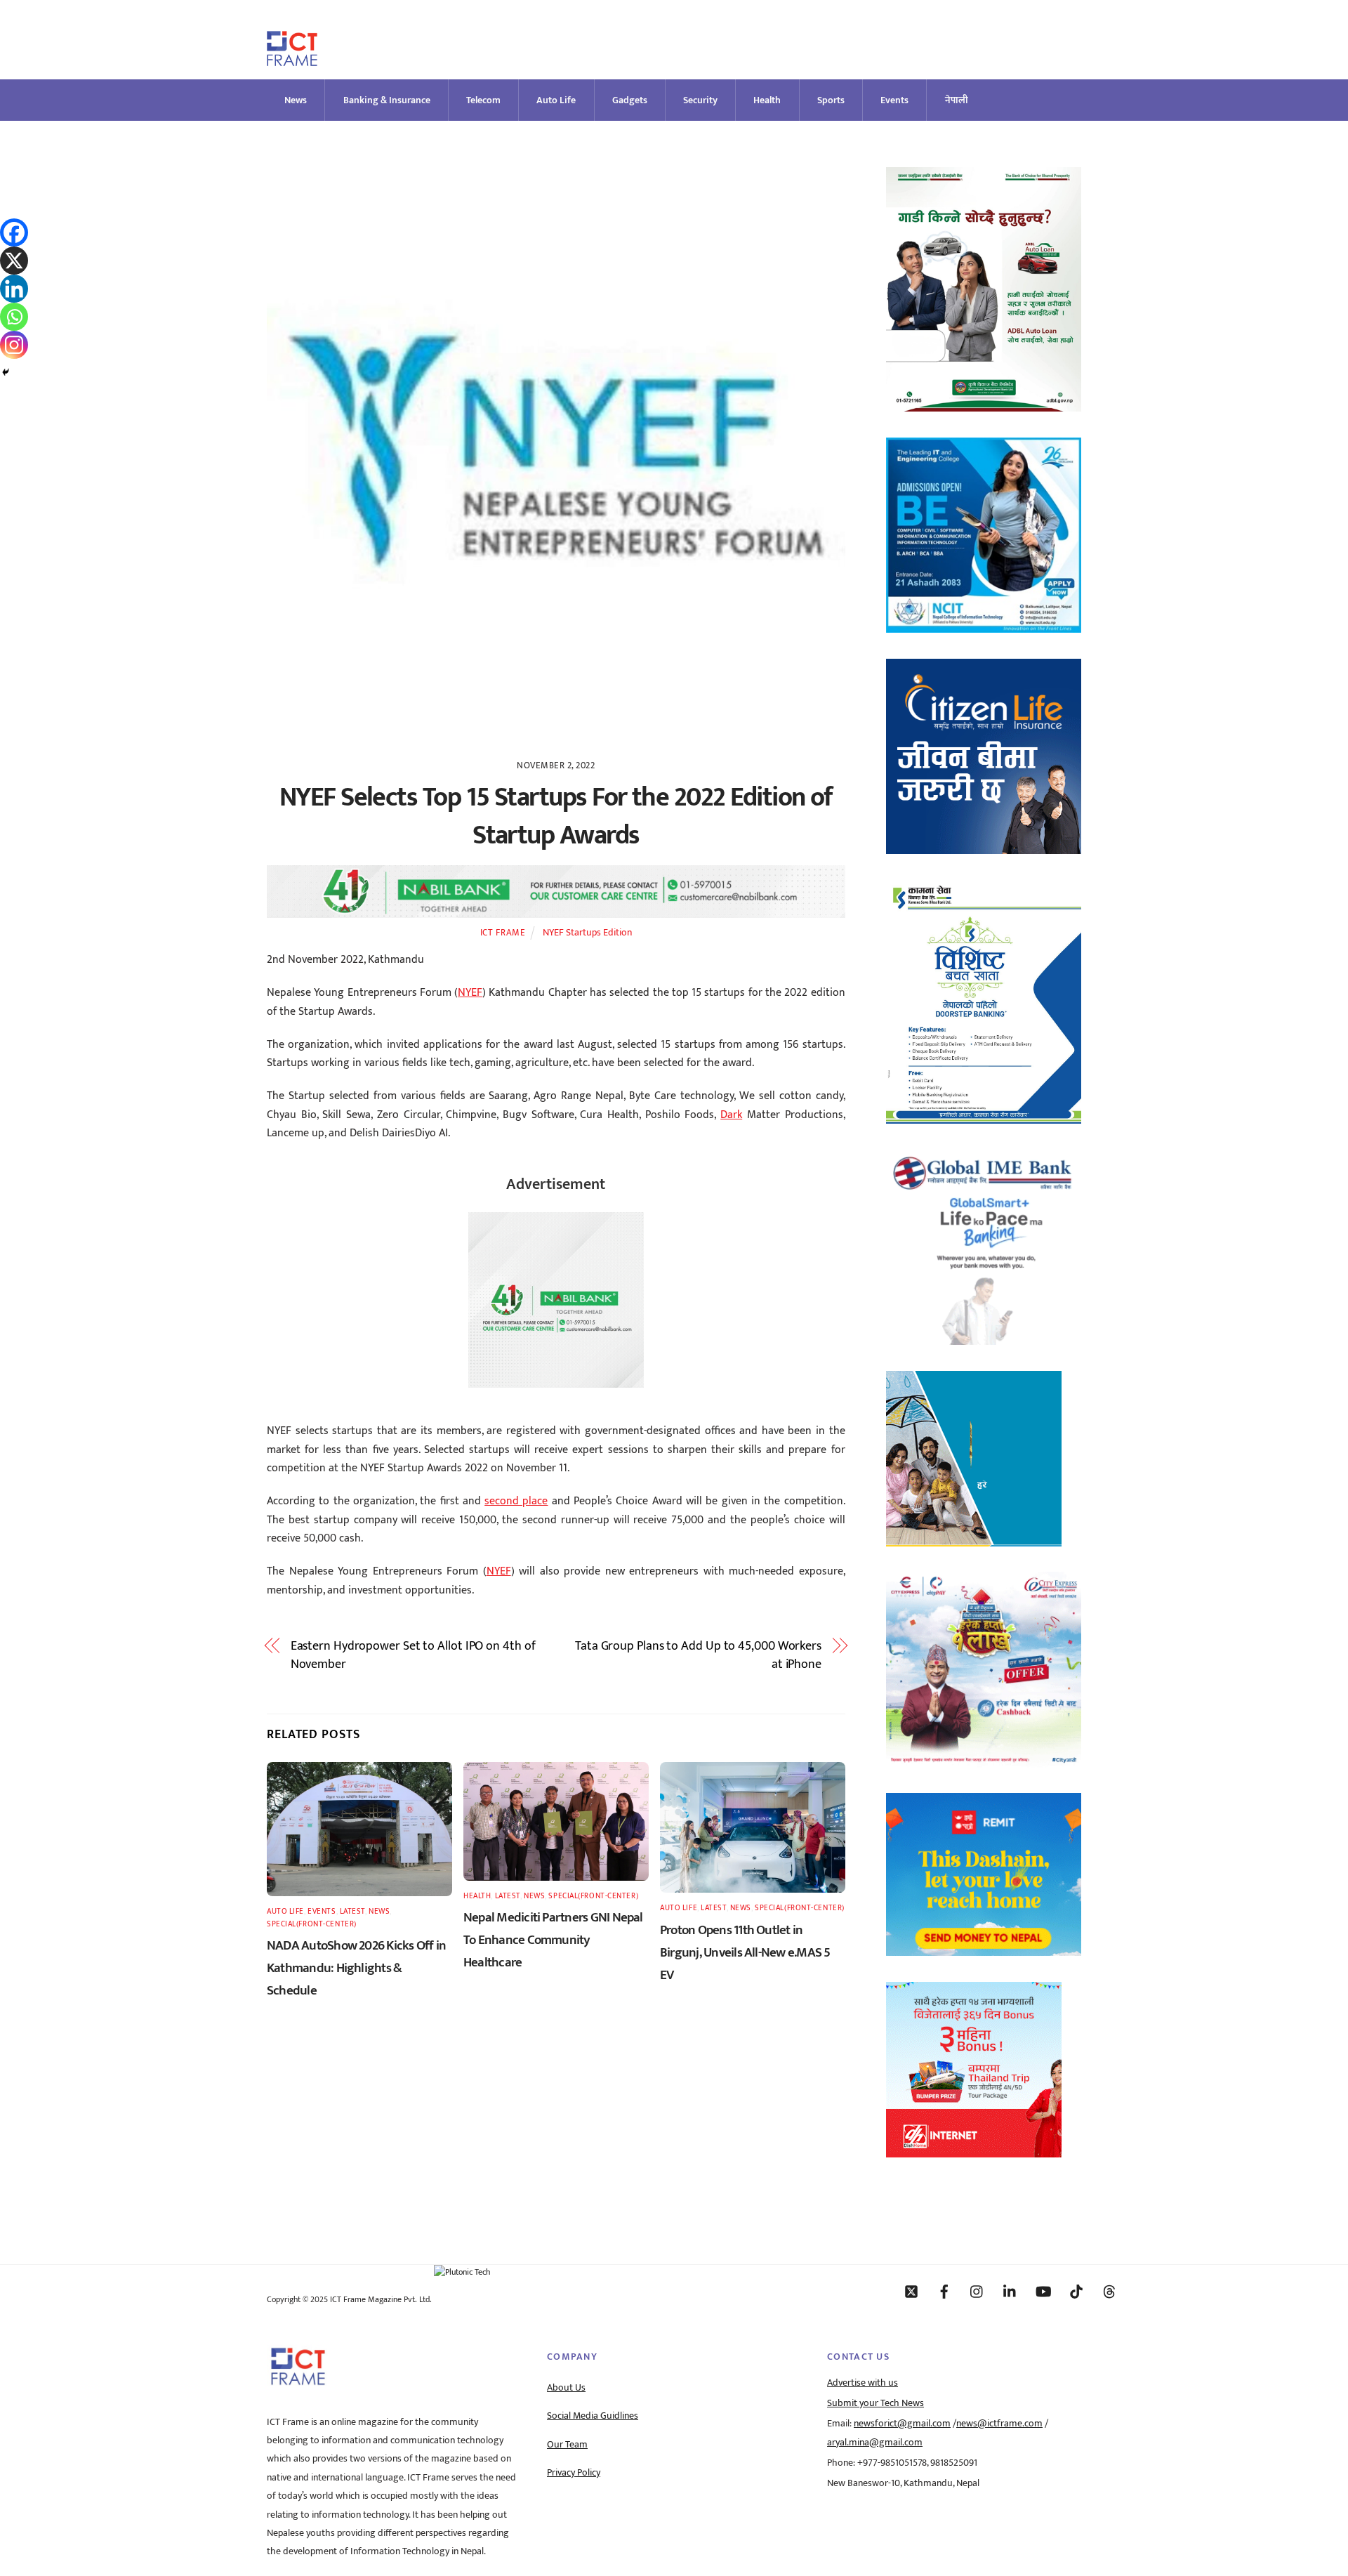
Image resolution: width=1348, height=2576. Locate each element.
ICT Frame (503, 933)
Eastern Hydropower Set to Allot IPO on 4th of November (413, 1656)
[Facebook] (14, 232)
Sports (831, 100)
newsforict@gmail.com (902, 2424)
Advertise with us (863, 2383)
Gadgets (630, 100)
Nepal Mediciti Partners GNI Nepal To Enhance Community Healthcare (553, 1940)
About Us (566, 2388)
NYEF (470, 993)
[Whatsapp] (14, 317)
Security (700, 100)
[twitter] (911, 2291)
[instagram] (977, 2291)
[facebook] (944, 2291)
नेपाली (957, 100)
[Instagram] (14, 345)
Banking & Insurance (387, 100)
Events (894, 100)
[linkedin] (1010, 2291)
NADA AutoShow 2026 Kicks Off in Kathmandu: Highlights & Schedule (356, 1968)
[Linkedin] (14, 289)
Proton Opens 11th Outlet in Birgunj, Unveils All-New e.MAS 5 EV (745, 1952)
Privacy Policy (574, 2473)
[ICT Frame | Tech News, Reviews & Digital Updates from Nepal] (292, 60)
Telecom (483, 100)
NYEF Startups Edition (587, 933)
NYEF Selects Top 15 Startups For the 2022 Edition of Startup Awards (556, 816)
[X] (14, 261)
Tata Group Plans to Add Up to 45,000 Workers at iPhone (698, 1656)
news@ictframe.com (999, 2424)
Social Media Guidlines (593, 2416)
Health (767, 100)
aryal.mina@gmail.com (875, 2443)
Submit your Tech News (875, 2403)
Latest (352, 1911)
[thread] (1109, 2291)
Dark (731, 1115)
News (296, 100)
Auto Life (556, 100)
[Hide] (6, 372)
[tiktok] (1076, 2291)
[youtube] (1043, 2291)
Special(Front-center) (312, 1924)
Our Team (567, 2445)
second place (516, 1501)
